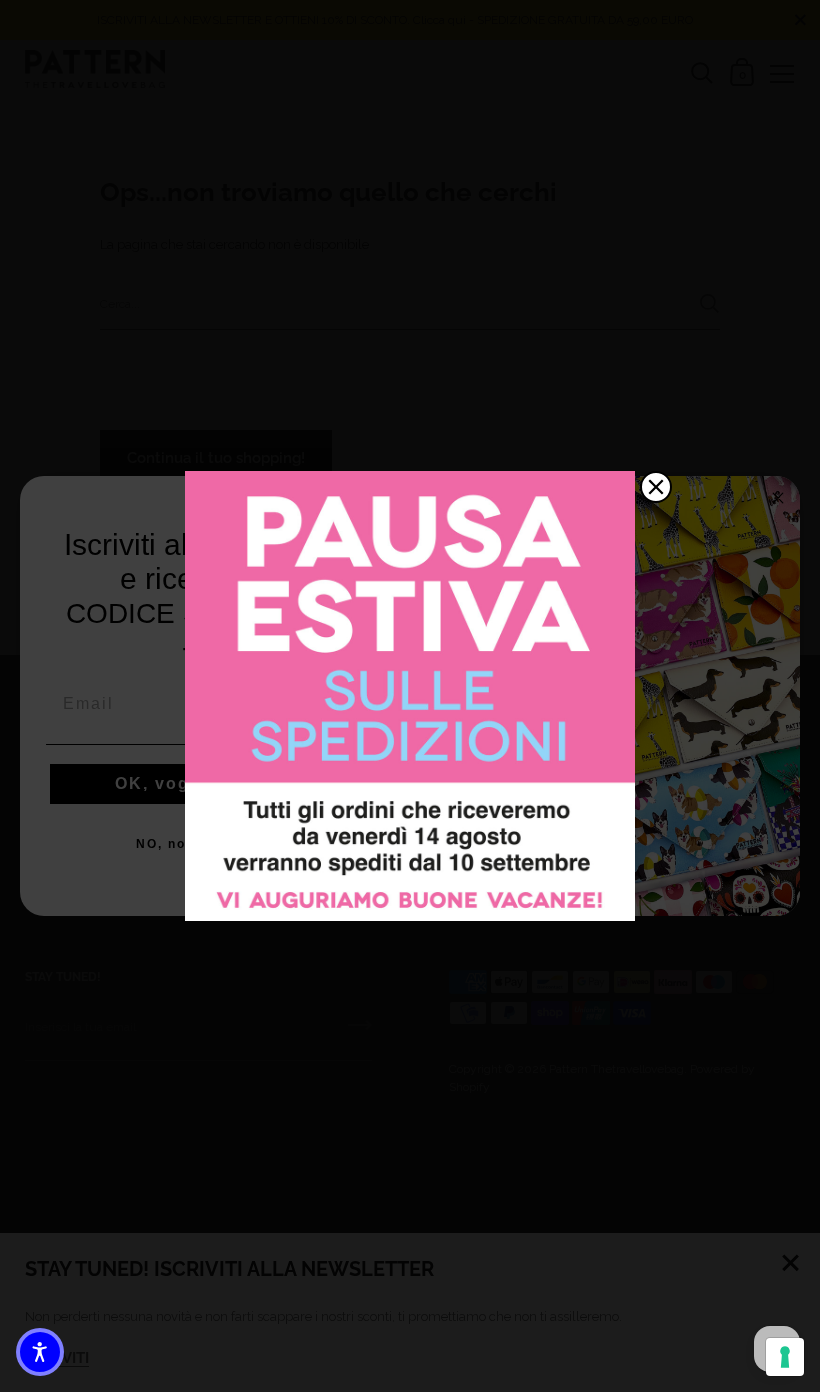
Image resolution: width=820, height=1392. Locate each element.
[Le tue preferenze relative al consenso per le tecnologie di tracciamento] (785, 1357)
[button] (40, 1352)
